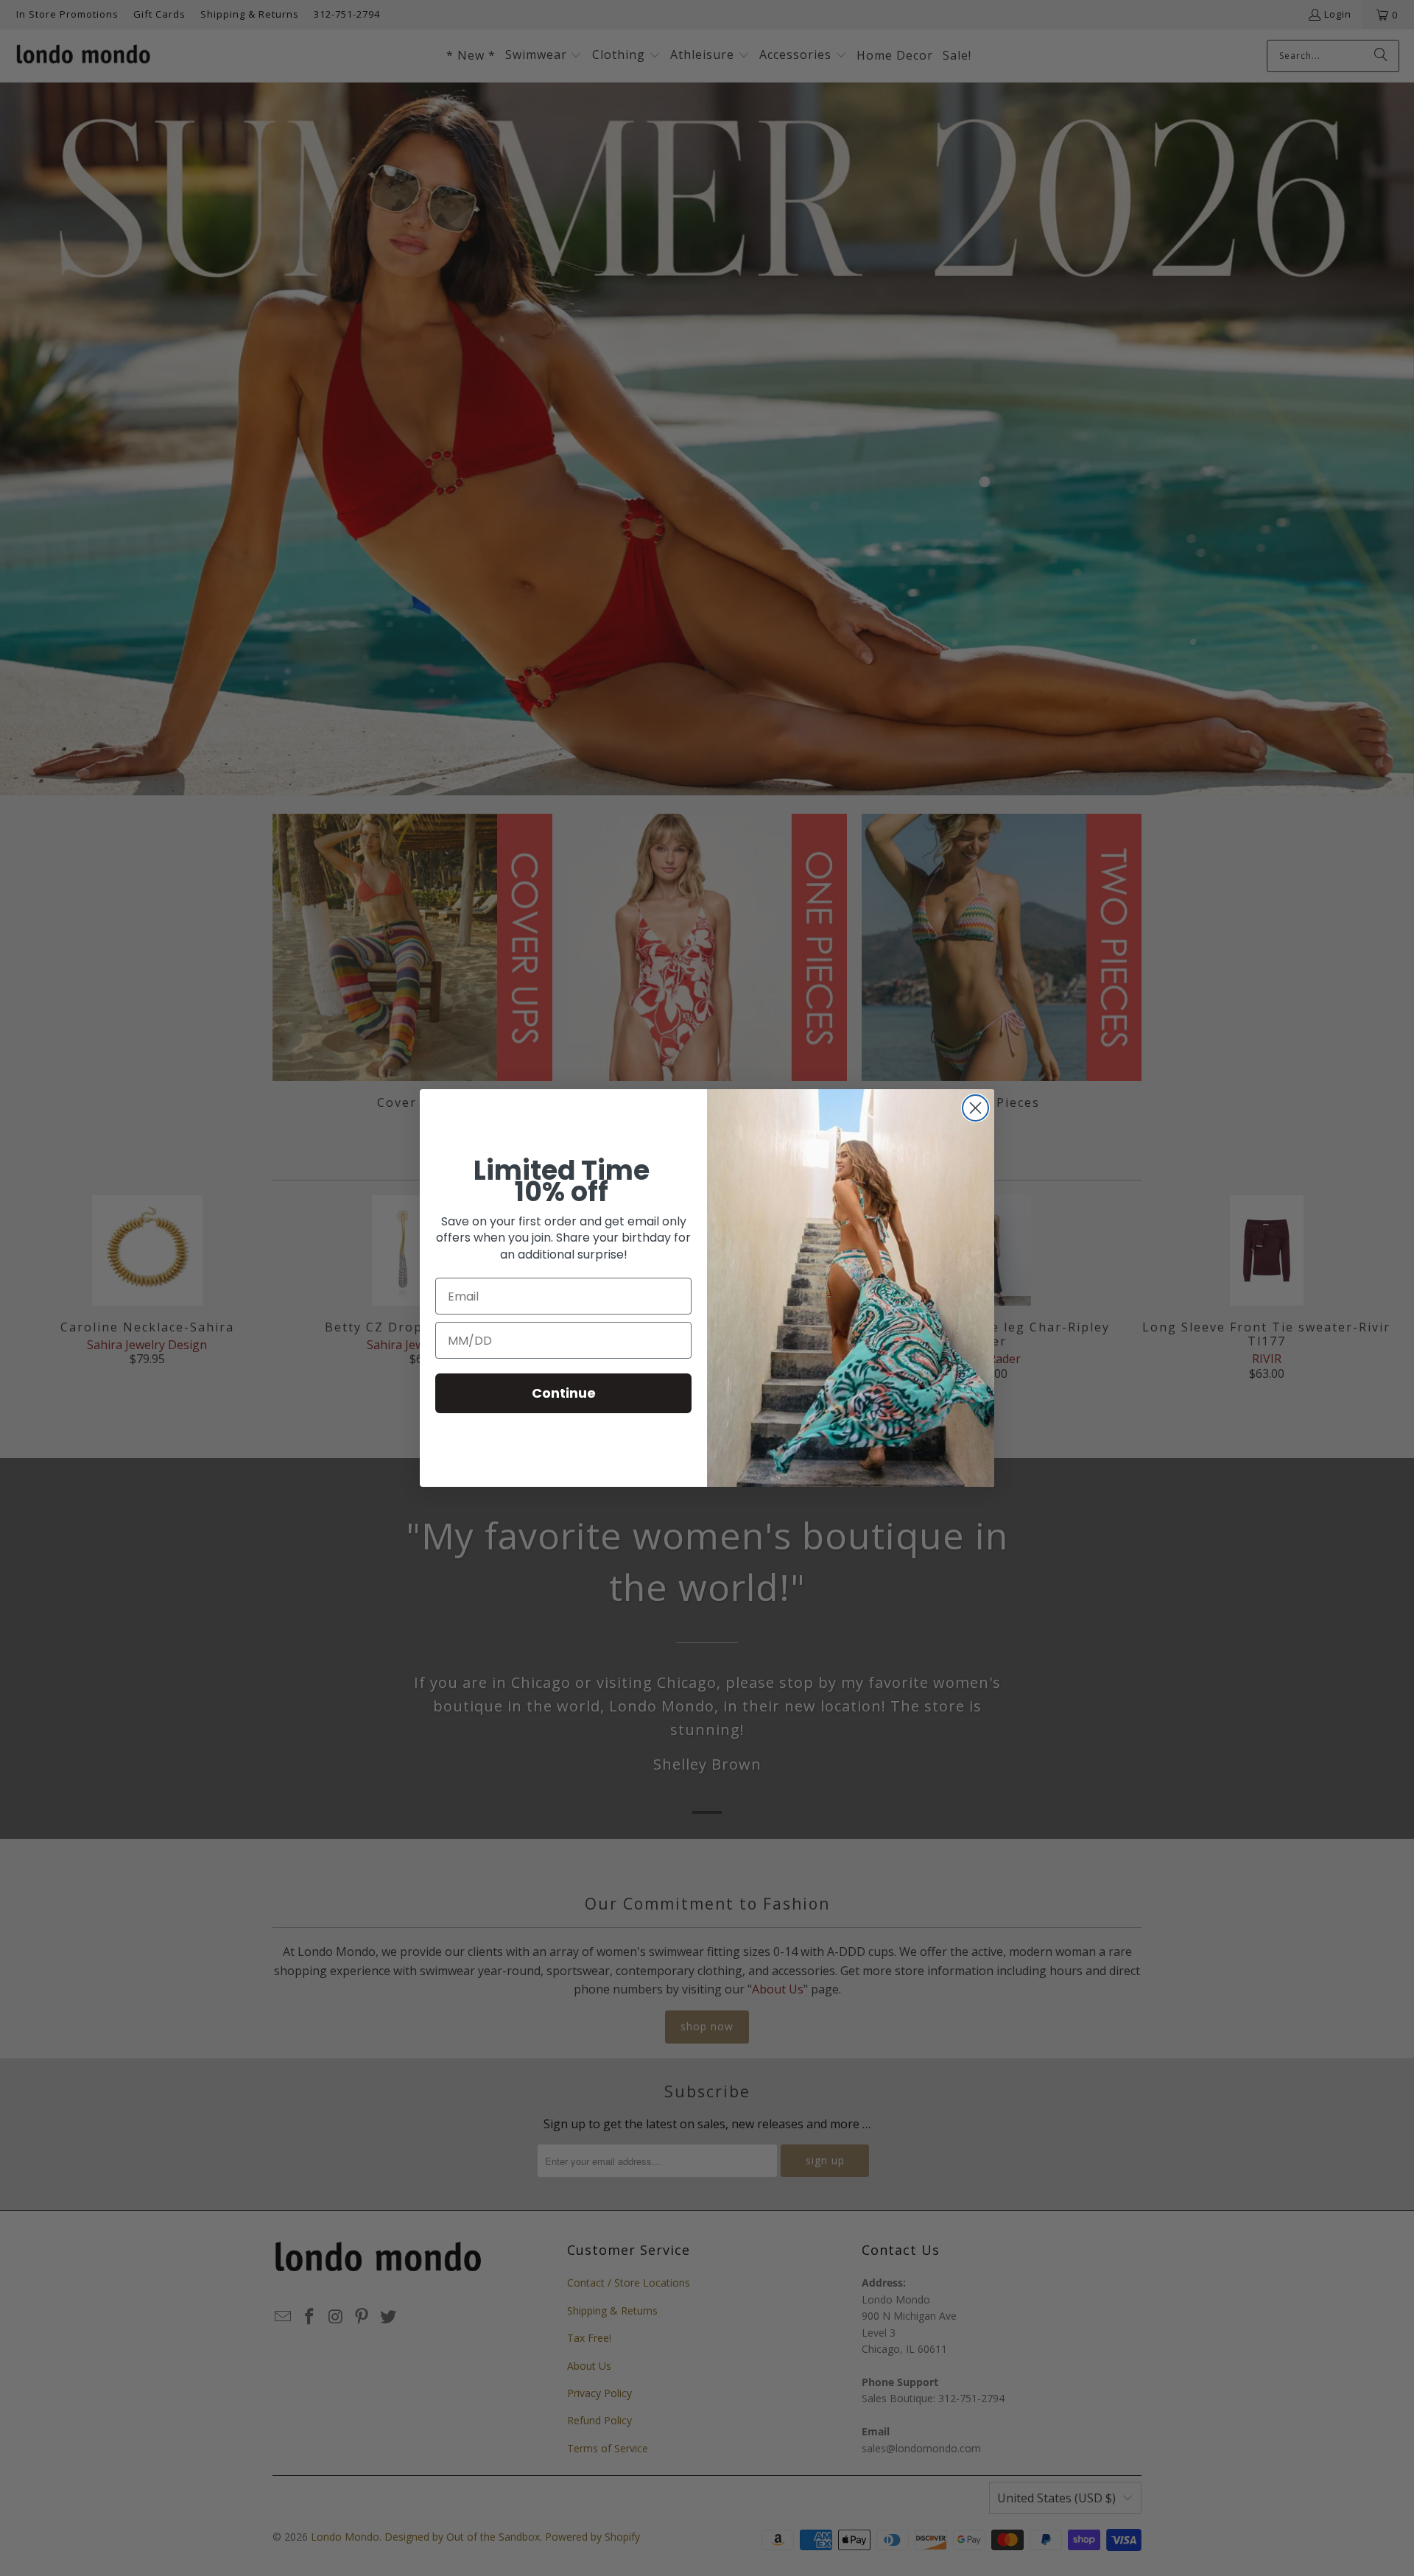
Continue (564, 1393)
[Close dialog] (975, 1108)
